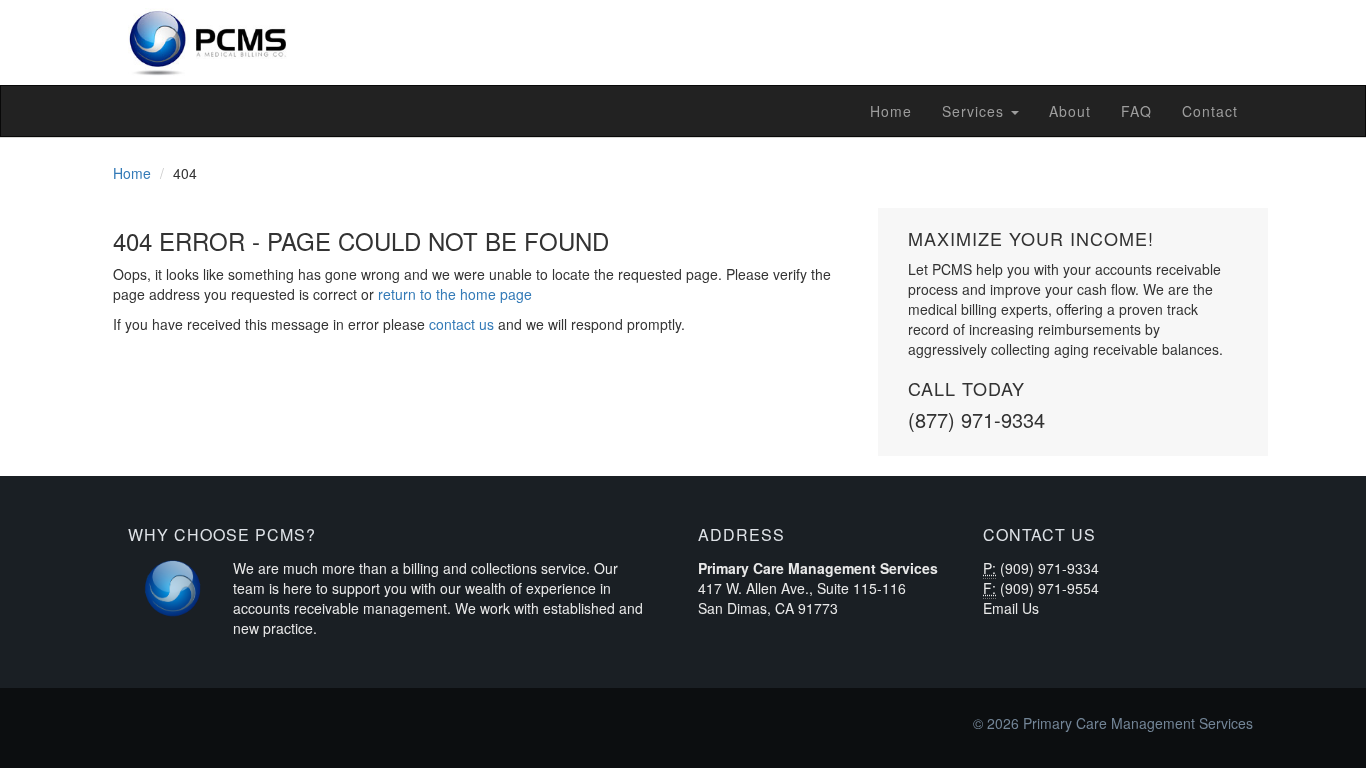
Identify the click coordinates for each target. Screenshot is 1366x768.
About (1070, 111)
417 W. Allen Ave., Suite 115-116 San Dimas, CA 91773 (802, 598)
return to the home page (455, 294)
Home (891, 111)
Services (975, 111)
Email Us (1011, 608)
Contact (1210, 111)
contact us (461, 324)
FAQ (1136, 111)
